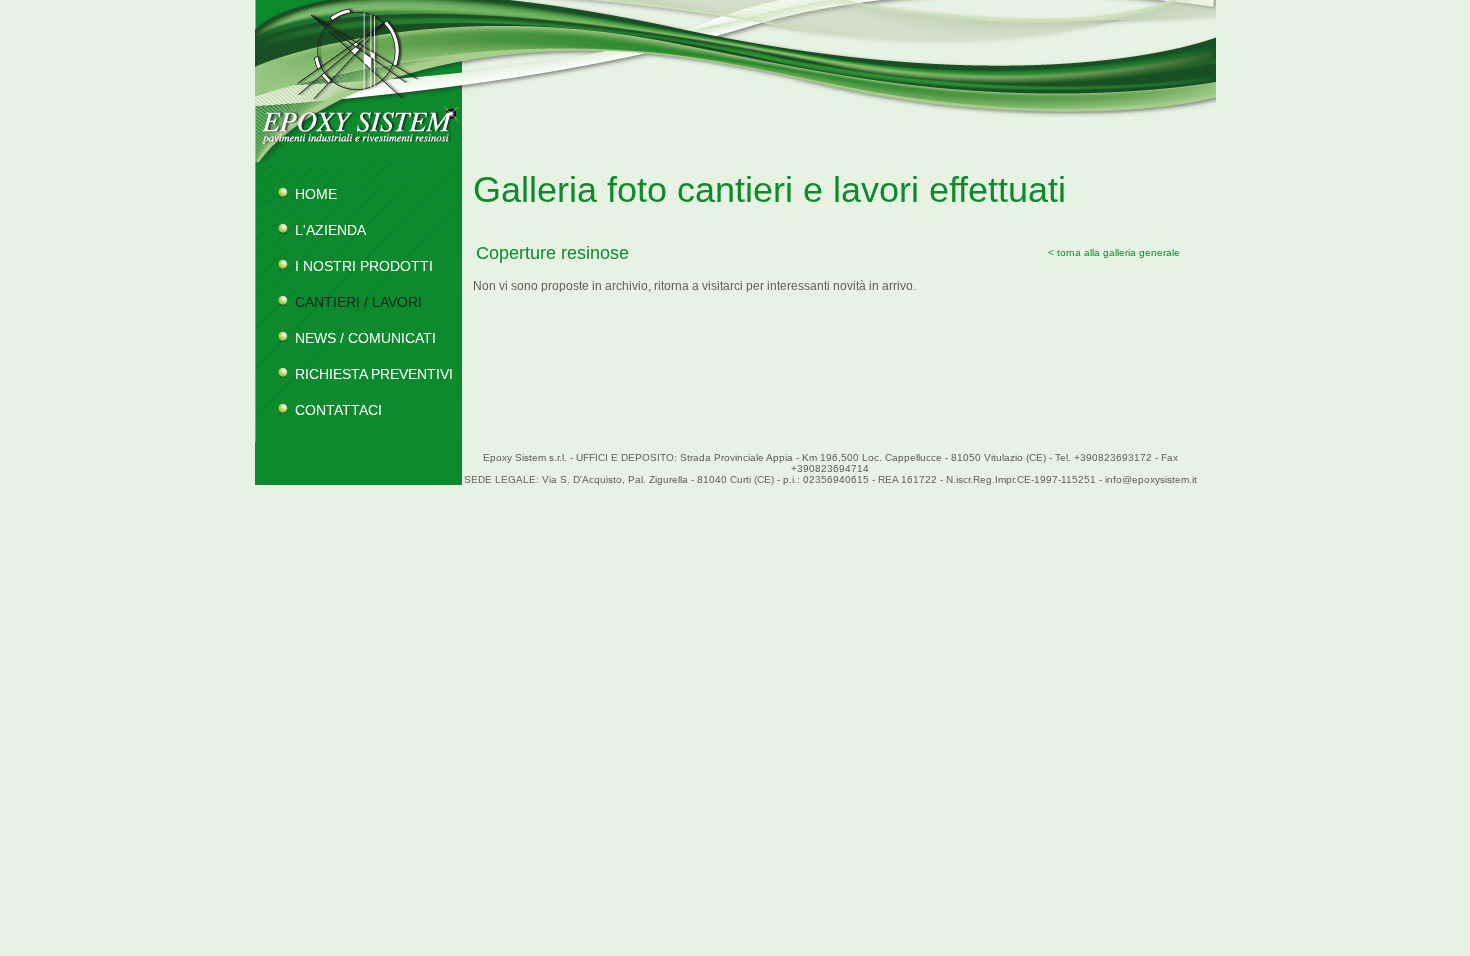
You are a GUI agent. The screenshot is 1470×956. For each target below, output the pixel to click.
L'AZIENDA (330, 230)
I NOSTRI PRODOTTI (364, 266)
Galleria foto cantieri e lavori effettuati (769, 189)
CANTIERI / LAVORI (358, 302)
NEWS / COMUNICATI (365, 338)
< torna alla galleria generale (1114, 252)
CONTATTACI (338, 410)
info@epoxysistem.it (1151, 479)
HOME (316, 194)
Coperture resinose (552, 253)
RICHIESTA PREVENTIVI (374, 374)
